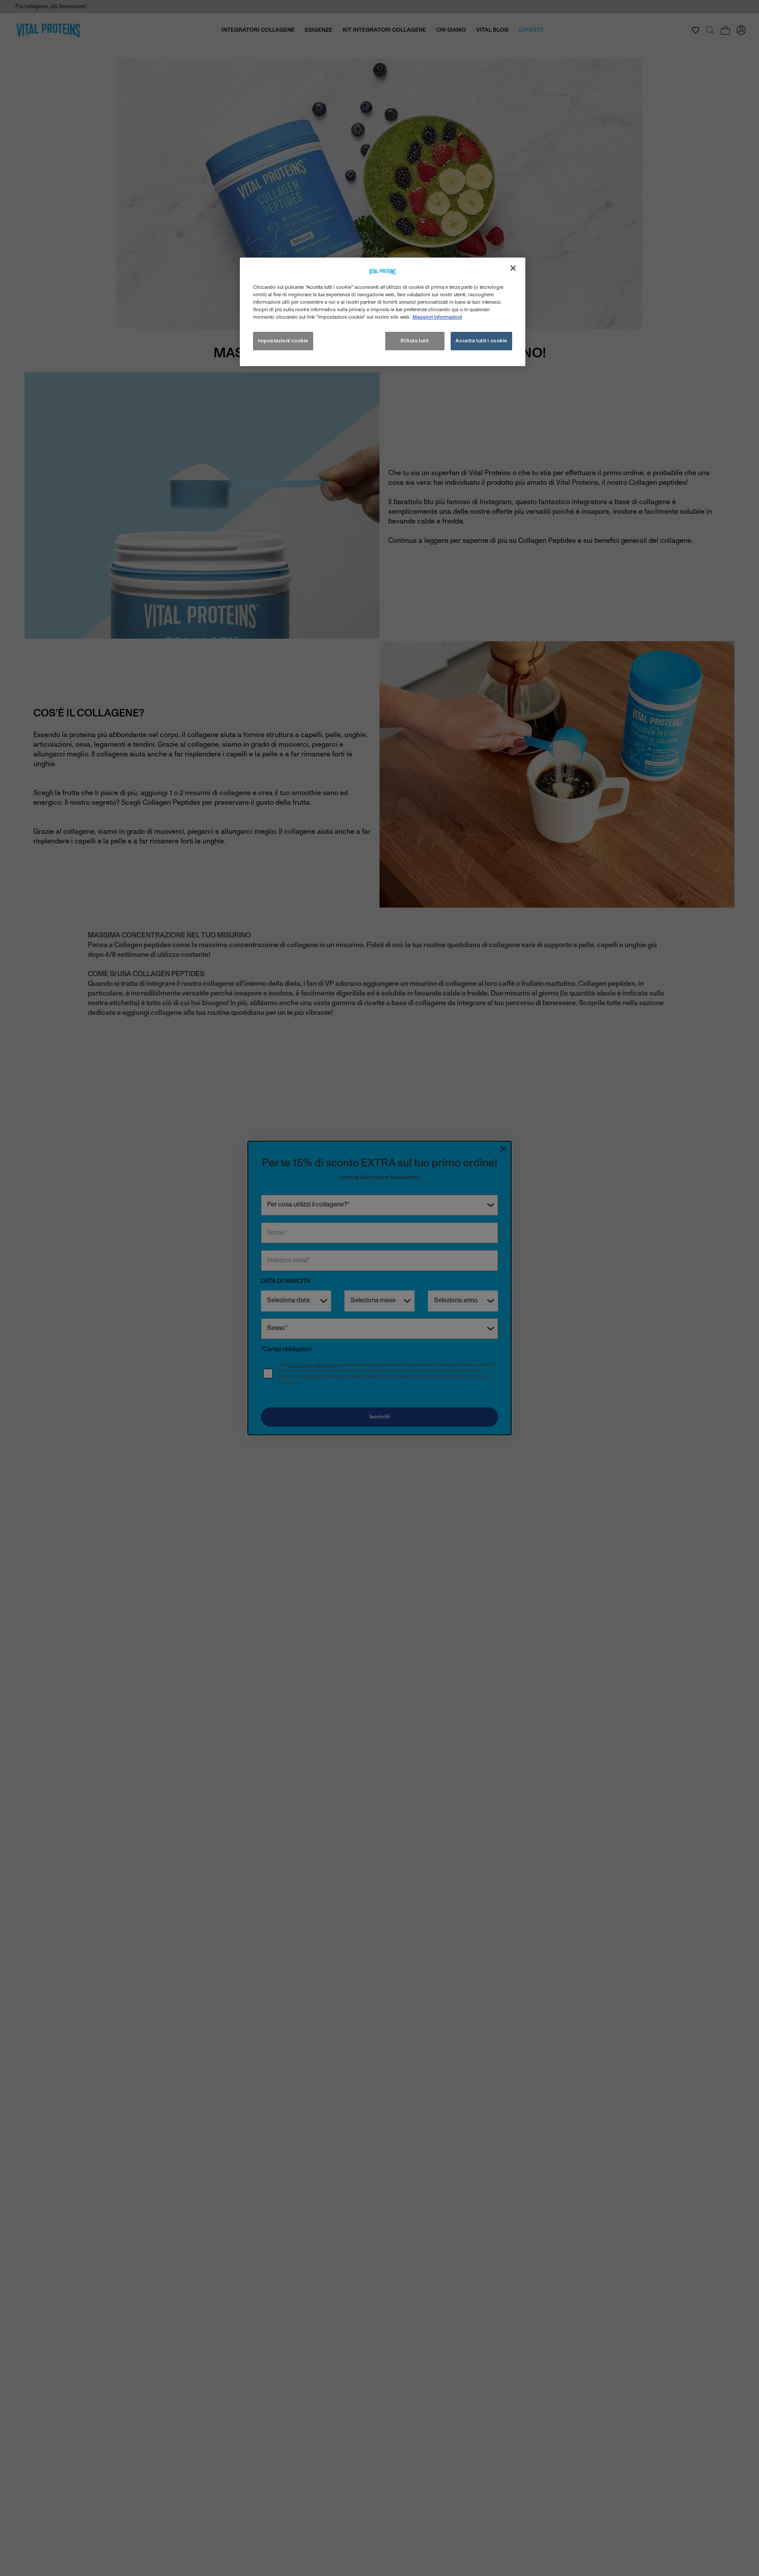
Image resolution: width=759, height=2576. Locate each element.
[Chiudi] (513, 268)
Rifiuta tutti (415, 341)
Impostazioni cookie (283, 341)
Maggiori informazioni (437, 317)
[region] (383, 312)
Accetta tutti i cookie (481, 341)
